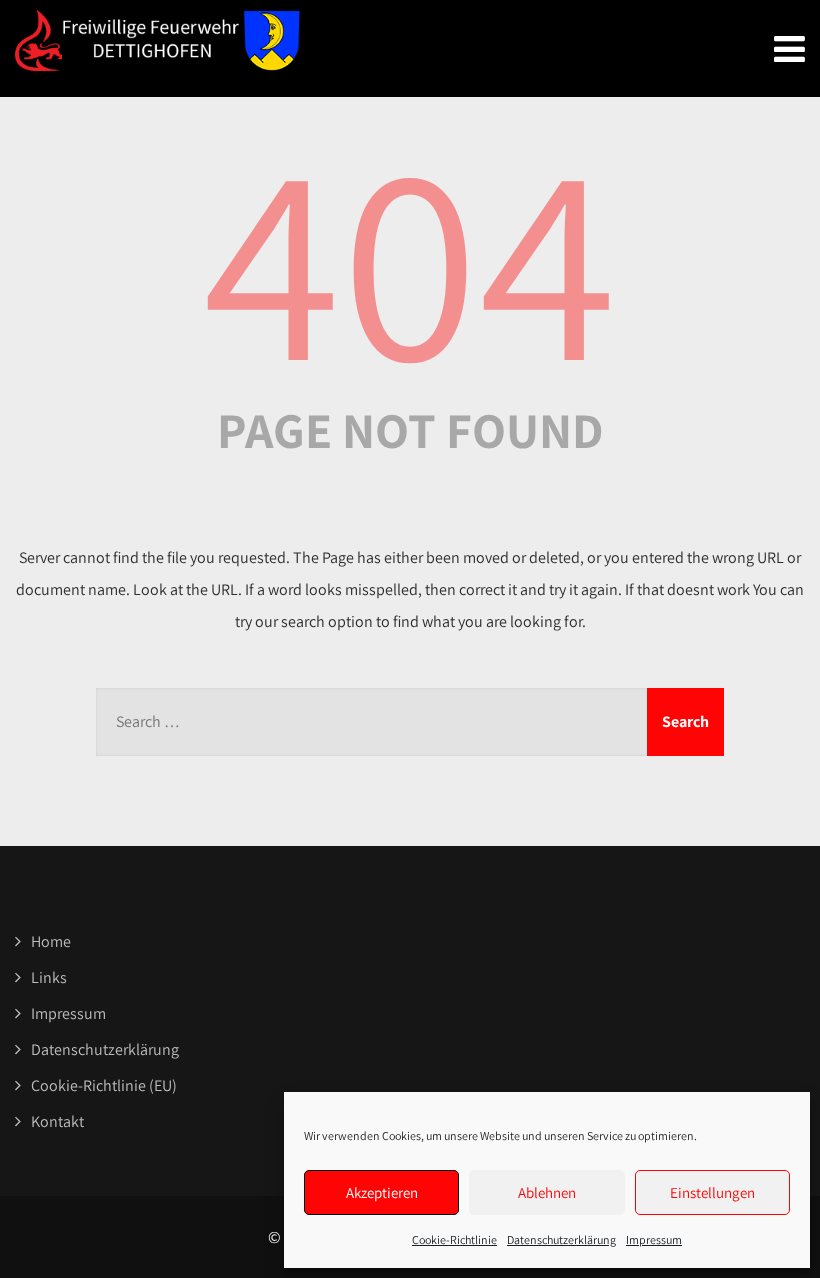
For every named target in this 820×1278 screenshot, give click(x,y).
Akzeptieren (382, 1192)
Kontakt (57, 1121)
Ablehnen (547, 1192)
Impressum (654, 1239)
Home (51, 941)
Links (49, 977)
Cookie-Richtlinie (454, 1239)
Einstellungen (712, 1192)
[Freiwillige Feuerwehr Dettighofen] (157, 40)
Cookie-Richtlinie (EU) (104, 1085)
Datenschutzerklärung (561, 1239)
